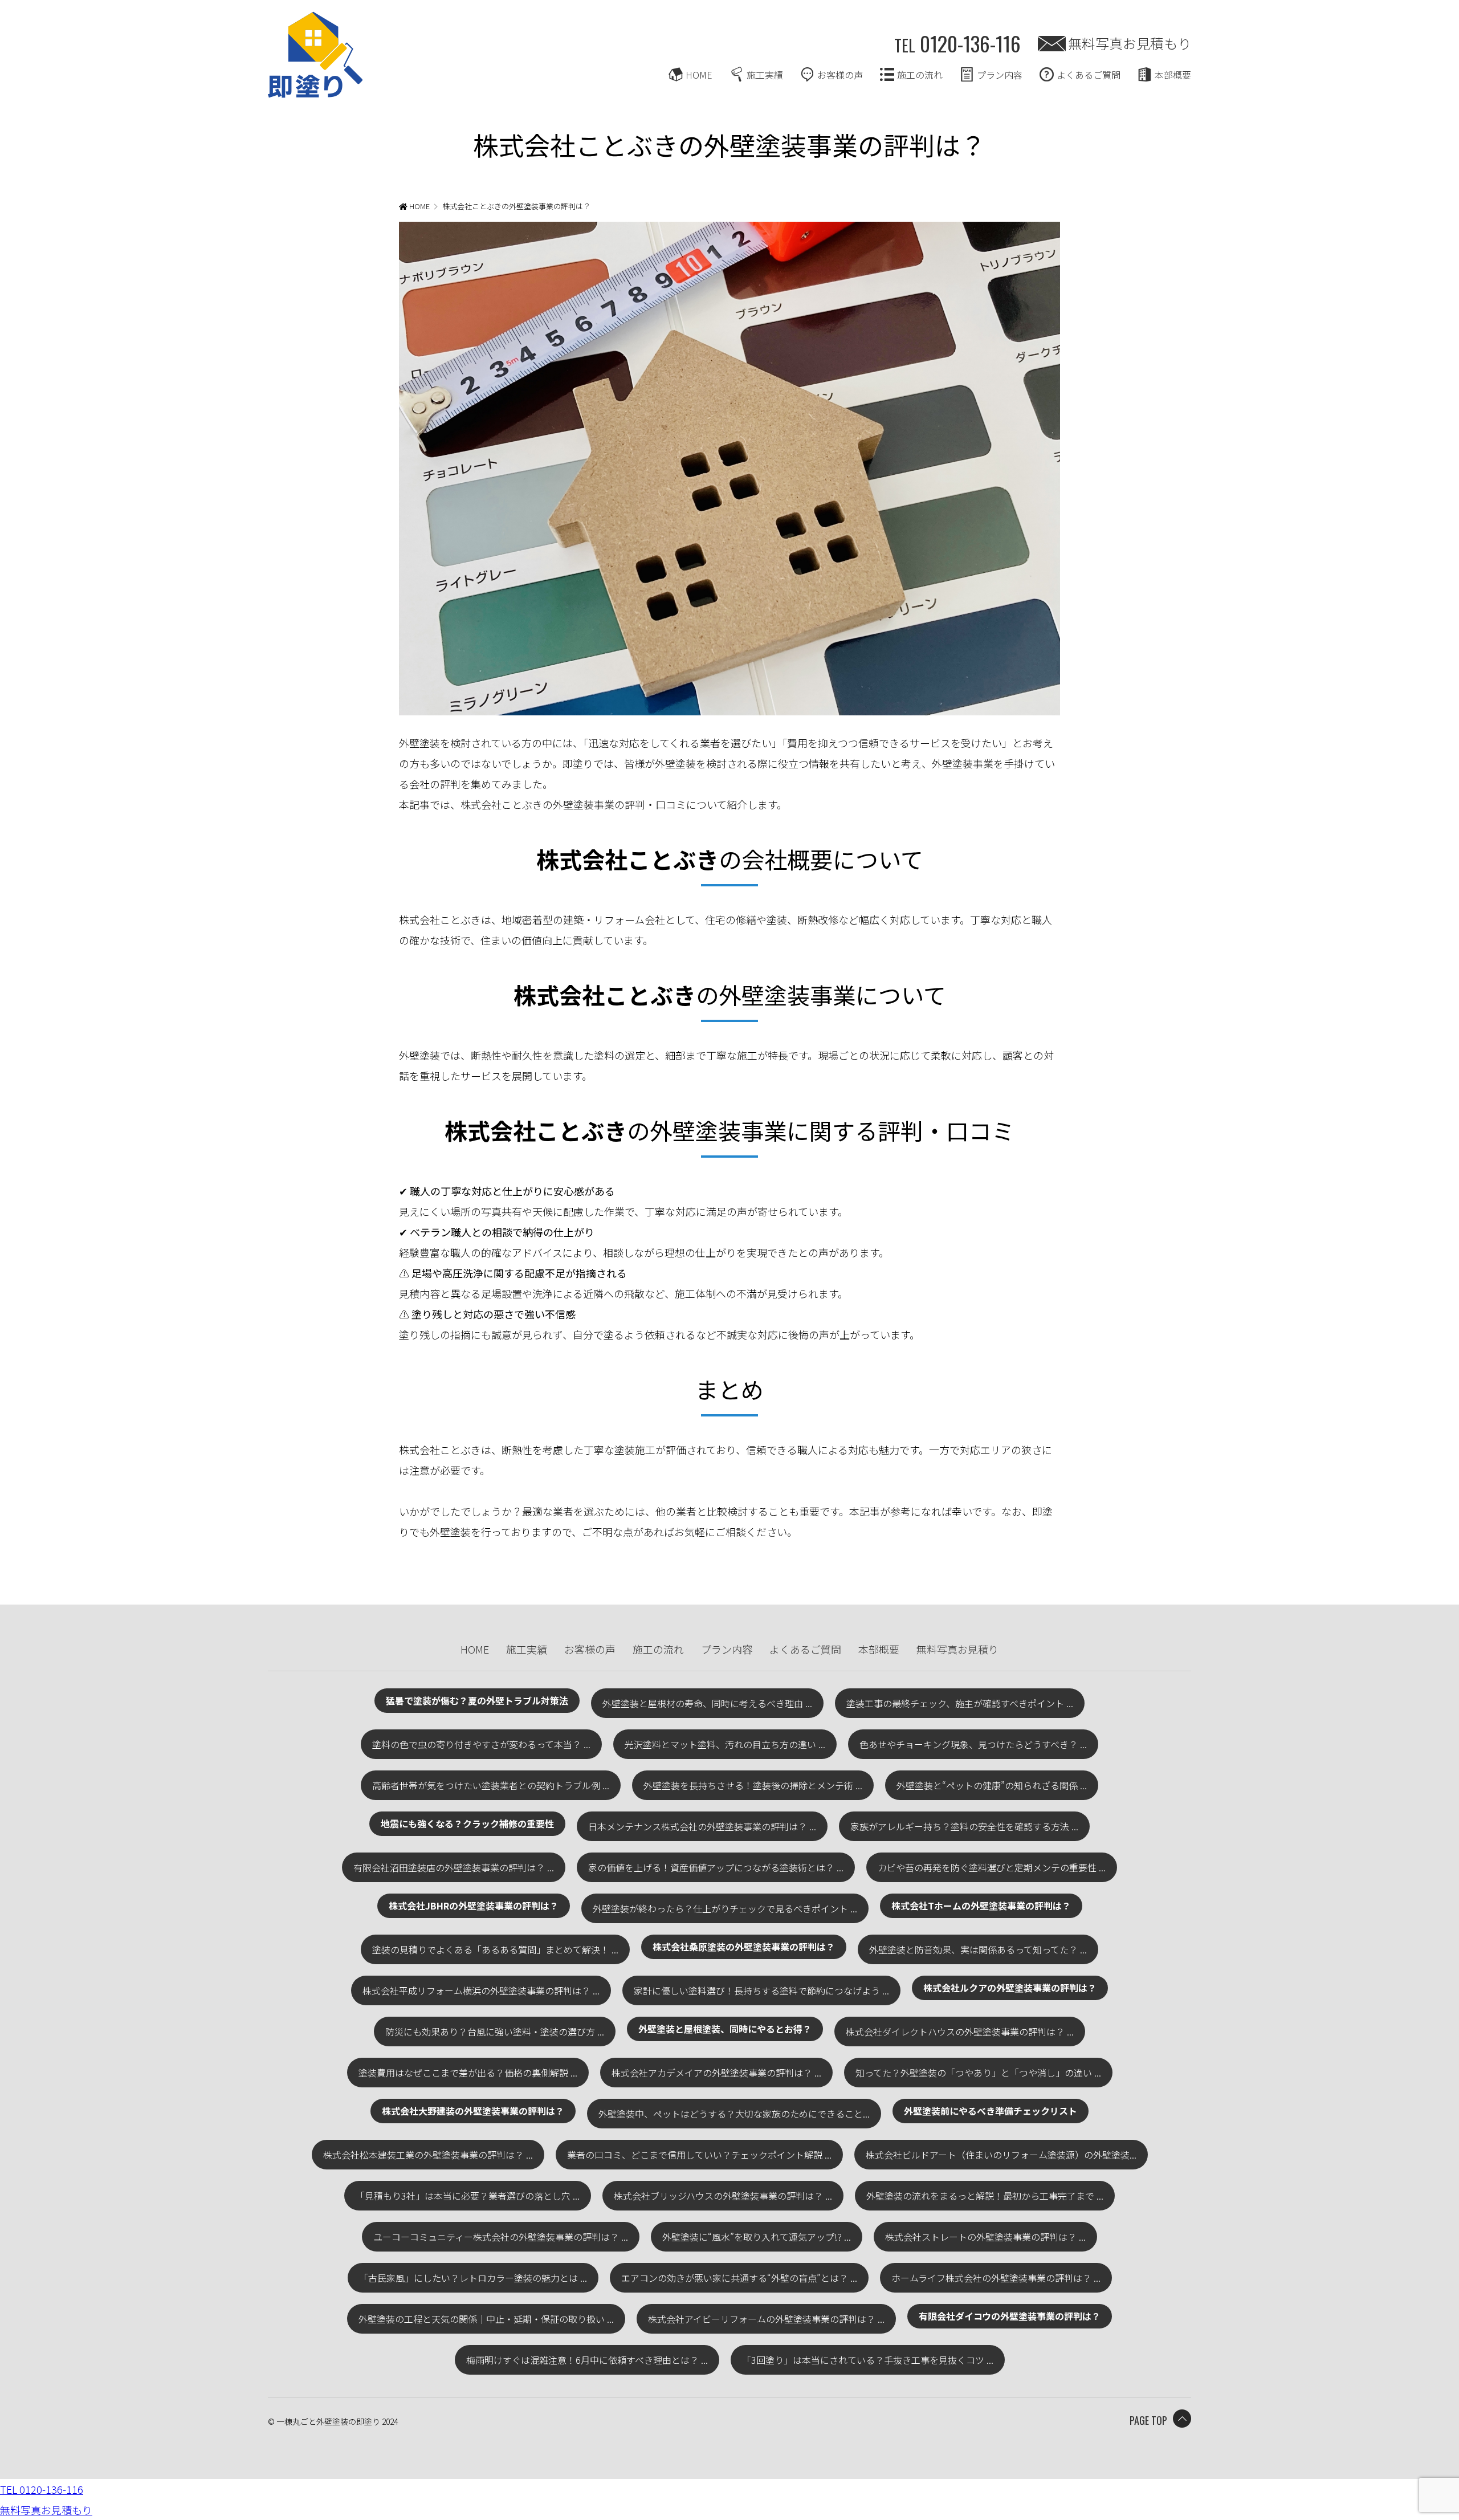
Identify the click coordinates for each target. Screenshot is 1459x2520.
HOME (699, 75)
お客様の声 (840, 75)
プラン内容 (1000, 75)
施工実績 (765, 75)
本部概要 (1173, 75)
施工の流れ (920, 75)
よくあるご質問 (1089, 75)
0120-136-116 (957, 43)
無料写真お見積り (957, 1649)
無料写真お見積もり (1130, 43)
